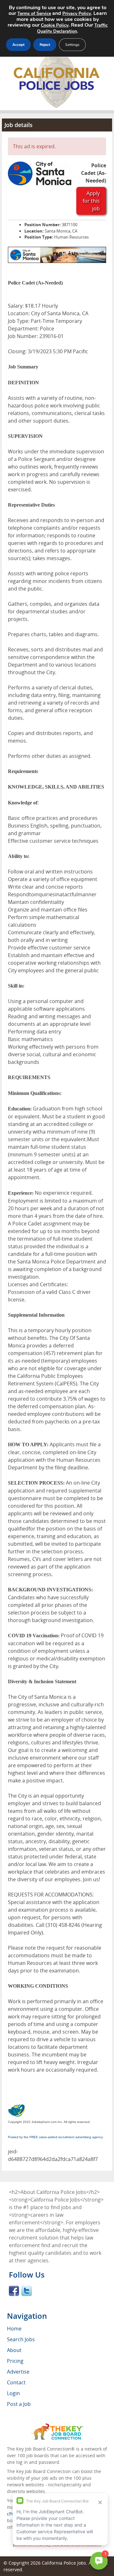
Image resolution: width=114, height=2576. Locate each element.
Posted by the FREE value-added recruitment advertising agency (55, 2137)
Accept (18, 45)
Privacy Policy (77, 13)
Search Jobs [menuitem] (21, 2339)
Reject (45, 45)
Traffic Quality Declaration (72, 28)
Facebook (14, 2291)
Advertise (18, 2372)
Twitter (27, 2291)
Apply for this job (91, 201)
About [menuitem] (14, 2350)
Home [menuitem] (14, 2329)
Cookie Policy (55, 25)
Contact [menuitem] (16, 2382)
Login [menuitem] (13, 2393)
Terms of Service (34, 13)
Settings (72, 45)
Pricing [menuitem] (15, 2361)
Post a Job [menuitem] (19, 2404)
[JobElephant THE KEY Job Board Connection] (57, 2426)
